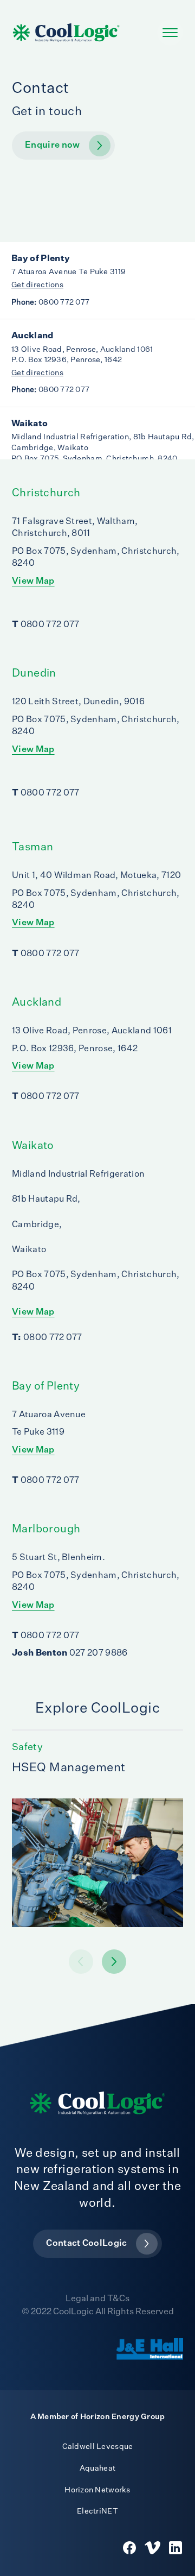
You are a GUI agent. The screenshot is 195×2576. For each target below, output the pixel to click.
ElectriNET (97, 2511)
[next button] (81, 1962)
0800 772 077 (50, 302)
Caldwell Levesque (98, 2447)
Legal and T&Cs (97, 2299)
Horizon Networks (97, 2490)
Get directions (37, 285)
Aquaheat (97, 2468)
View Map (33, 582)
